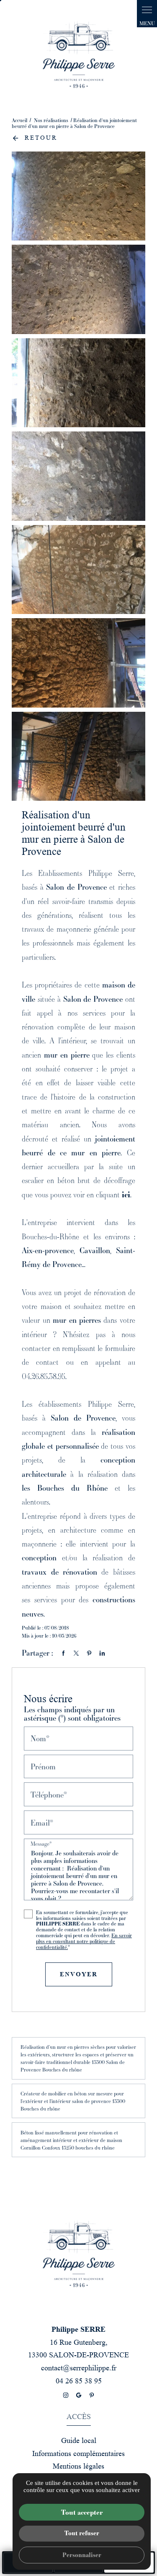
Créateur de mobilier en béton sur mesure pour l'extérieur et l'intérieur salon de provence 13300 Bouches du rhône (73, 2101)
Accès (79, 2417)
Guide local (79, 2440)
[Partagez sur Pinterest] (89, 1653)
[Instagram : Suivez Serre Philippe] (66, 2395)
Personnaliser (82, 2555)
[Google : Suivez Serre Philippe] (79, 2395)
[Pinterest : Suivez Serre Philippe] (92, 2395)
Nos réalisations (52, 120)
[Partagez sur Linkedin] (102, 1653)
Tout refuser (82, 2533)
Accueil (19, 120)
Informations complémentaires (78, 2453)
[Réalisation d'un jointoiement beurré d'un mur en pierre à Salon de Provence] (78, 196)
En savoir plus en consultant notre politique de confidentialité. (84, 1941)
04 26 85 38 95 (79, 2381)
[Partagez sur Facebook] (63, 1653)
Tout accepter (82, 2512)
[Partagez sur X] (76, 1653)
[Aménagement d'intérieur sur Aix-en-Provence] (79, 55)
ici (126, 1194)
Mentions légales (78, 2466)
